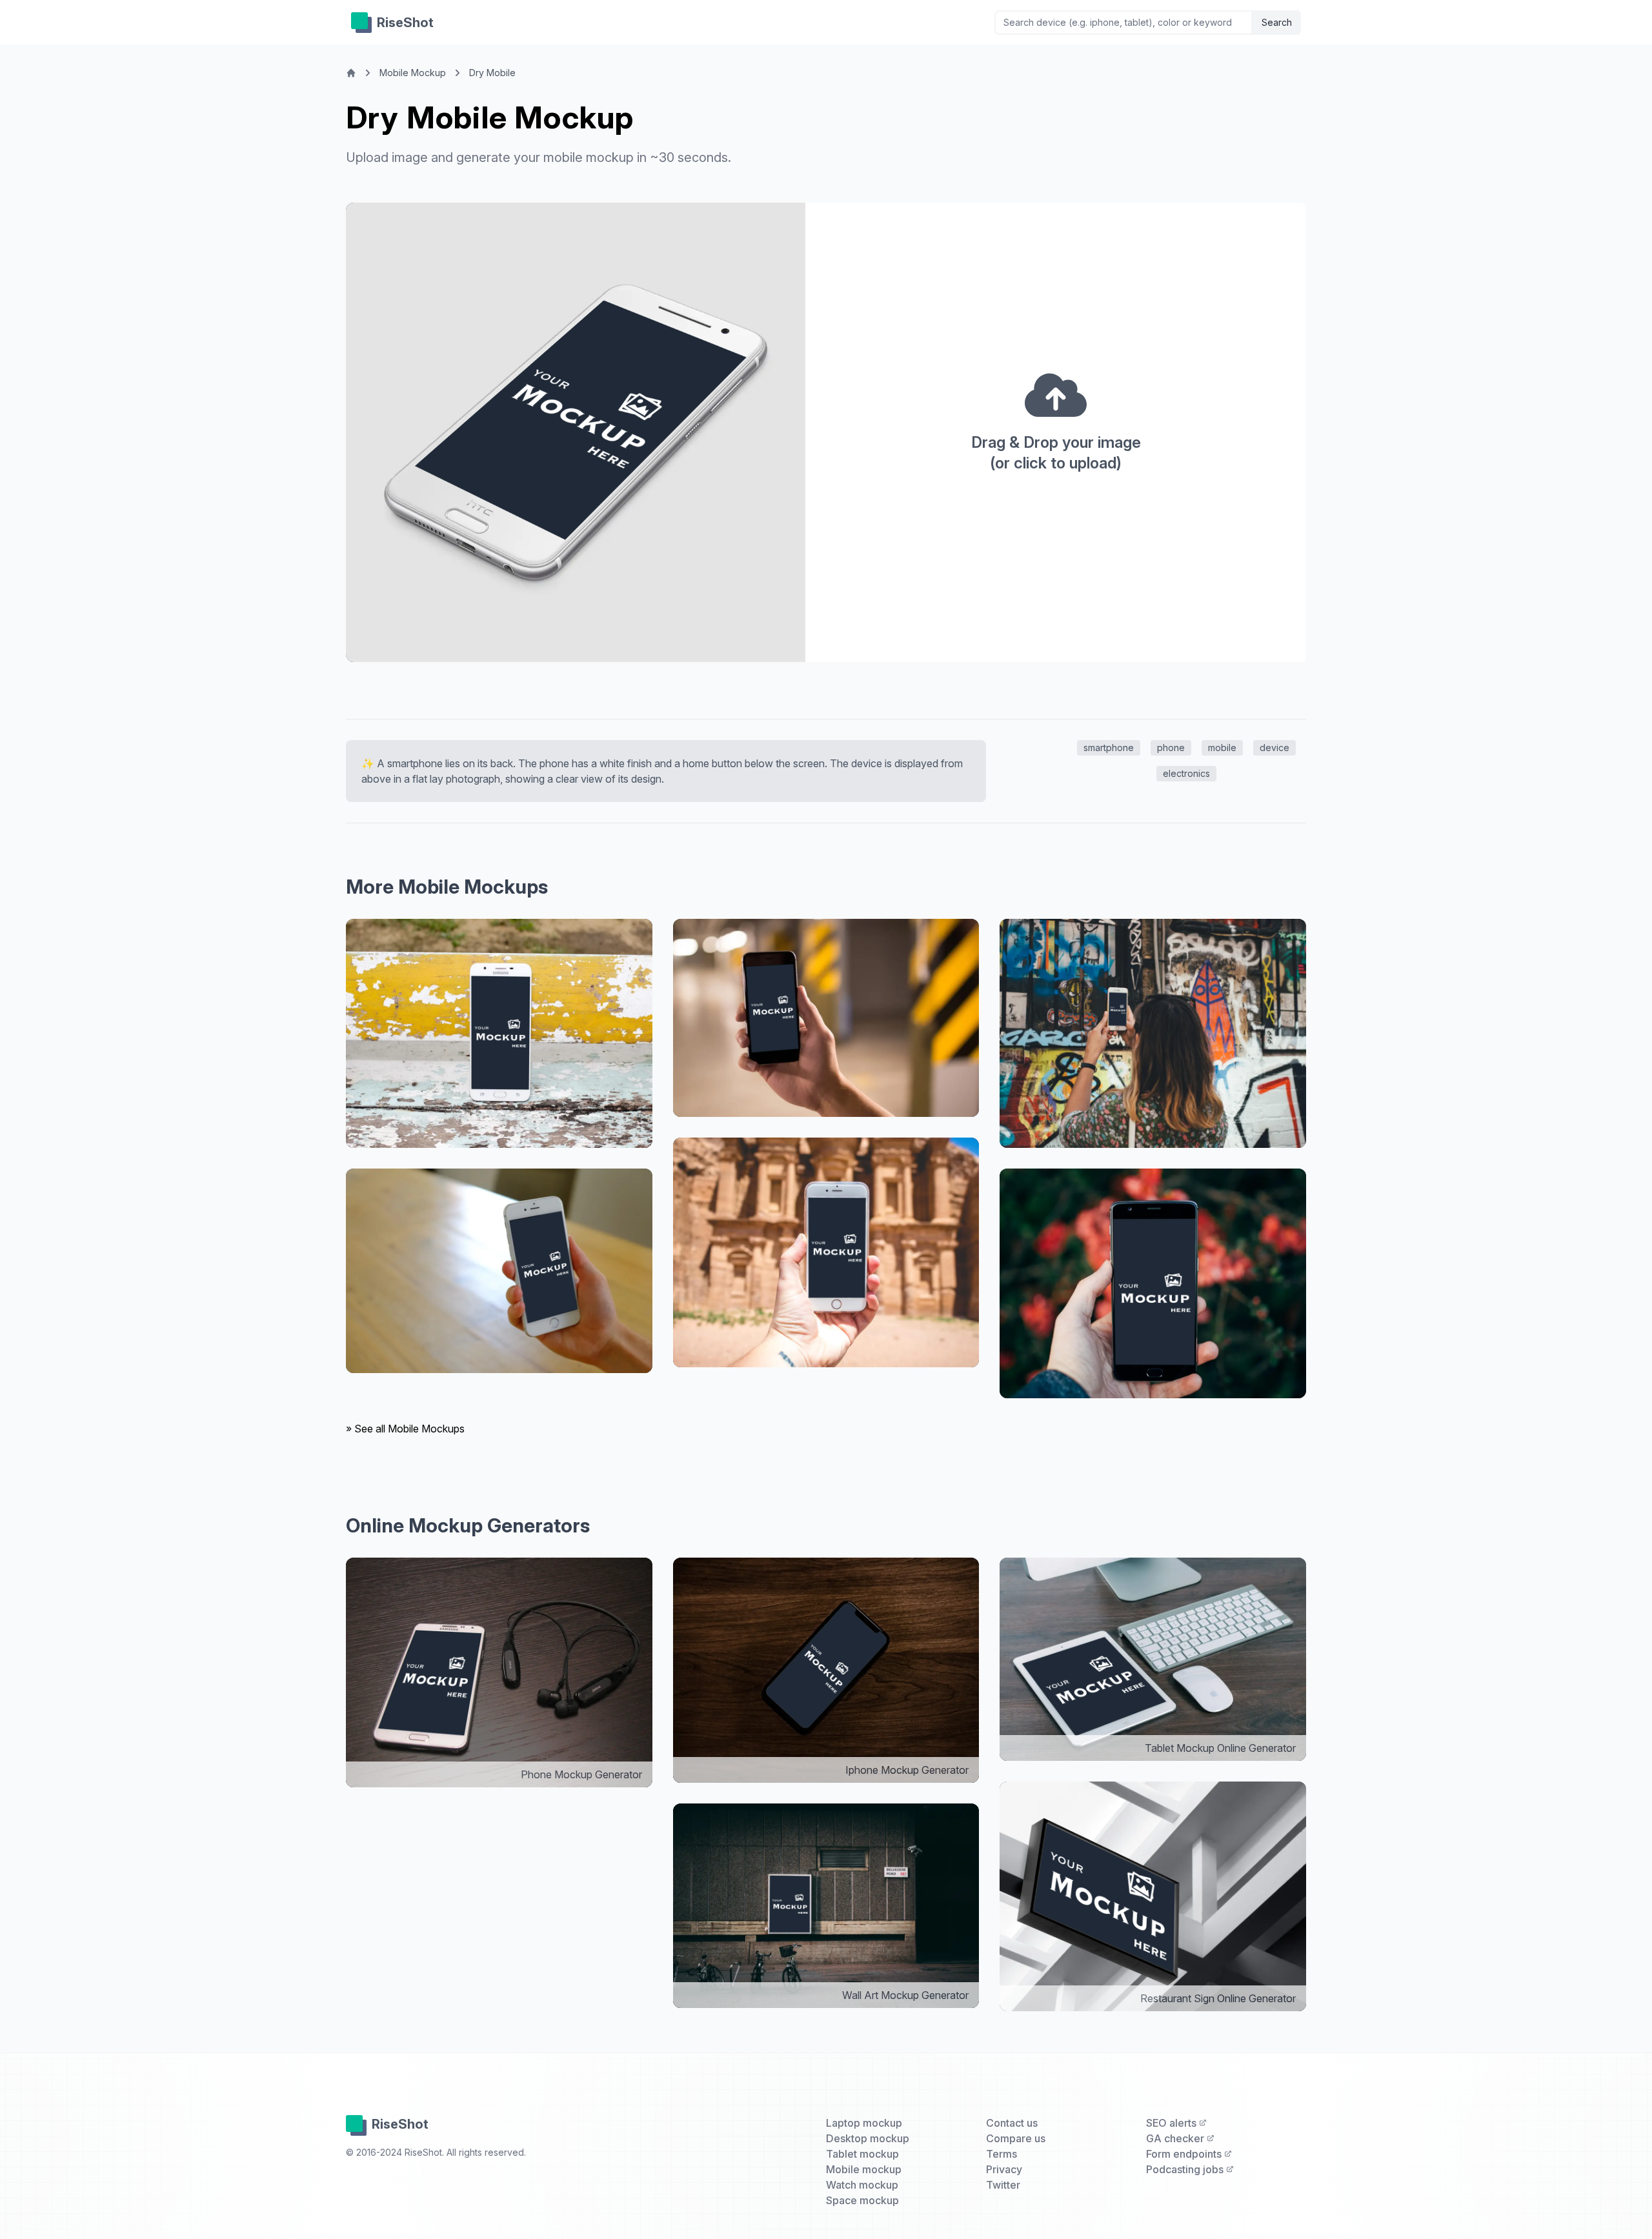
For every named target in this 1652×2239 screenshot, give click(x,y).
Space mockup (862, 2200)
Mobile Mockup (413, 73)
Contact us (1012, 2123)
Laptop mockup (864, 2123)
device (1274, 748)
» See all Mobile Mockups (405, 1429)
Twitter (1003, 2185)
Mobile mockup (864, 2169)
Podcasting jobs (1186, 2169)
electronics (1186, 773)
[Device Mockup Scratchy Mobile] (826, 1252)
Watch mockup (862, 2185)
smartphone (1109, 748)
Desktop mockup (868, 2138)
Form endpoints (1185, 2154)
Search (1277, 22)
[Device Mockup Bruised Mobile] (826, 1018)
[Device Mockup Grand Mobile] (499, 1034)
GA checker (1176, 2138)
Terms (1002, 2154)
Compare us (1016, 2138)
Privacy (1004, 2169)
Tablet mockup (862, 2154)
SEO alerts (1173, 2123)
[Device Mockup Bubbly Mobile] (1153, 1034)
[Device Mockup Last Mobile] (1153, 1283)
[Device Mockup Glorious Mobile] (499, 1271)
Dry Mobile (492, 73)
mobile (1222, 748)
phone (1171, 748)
